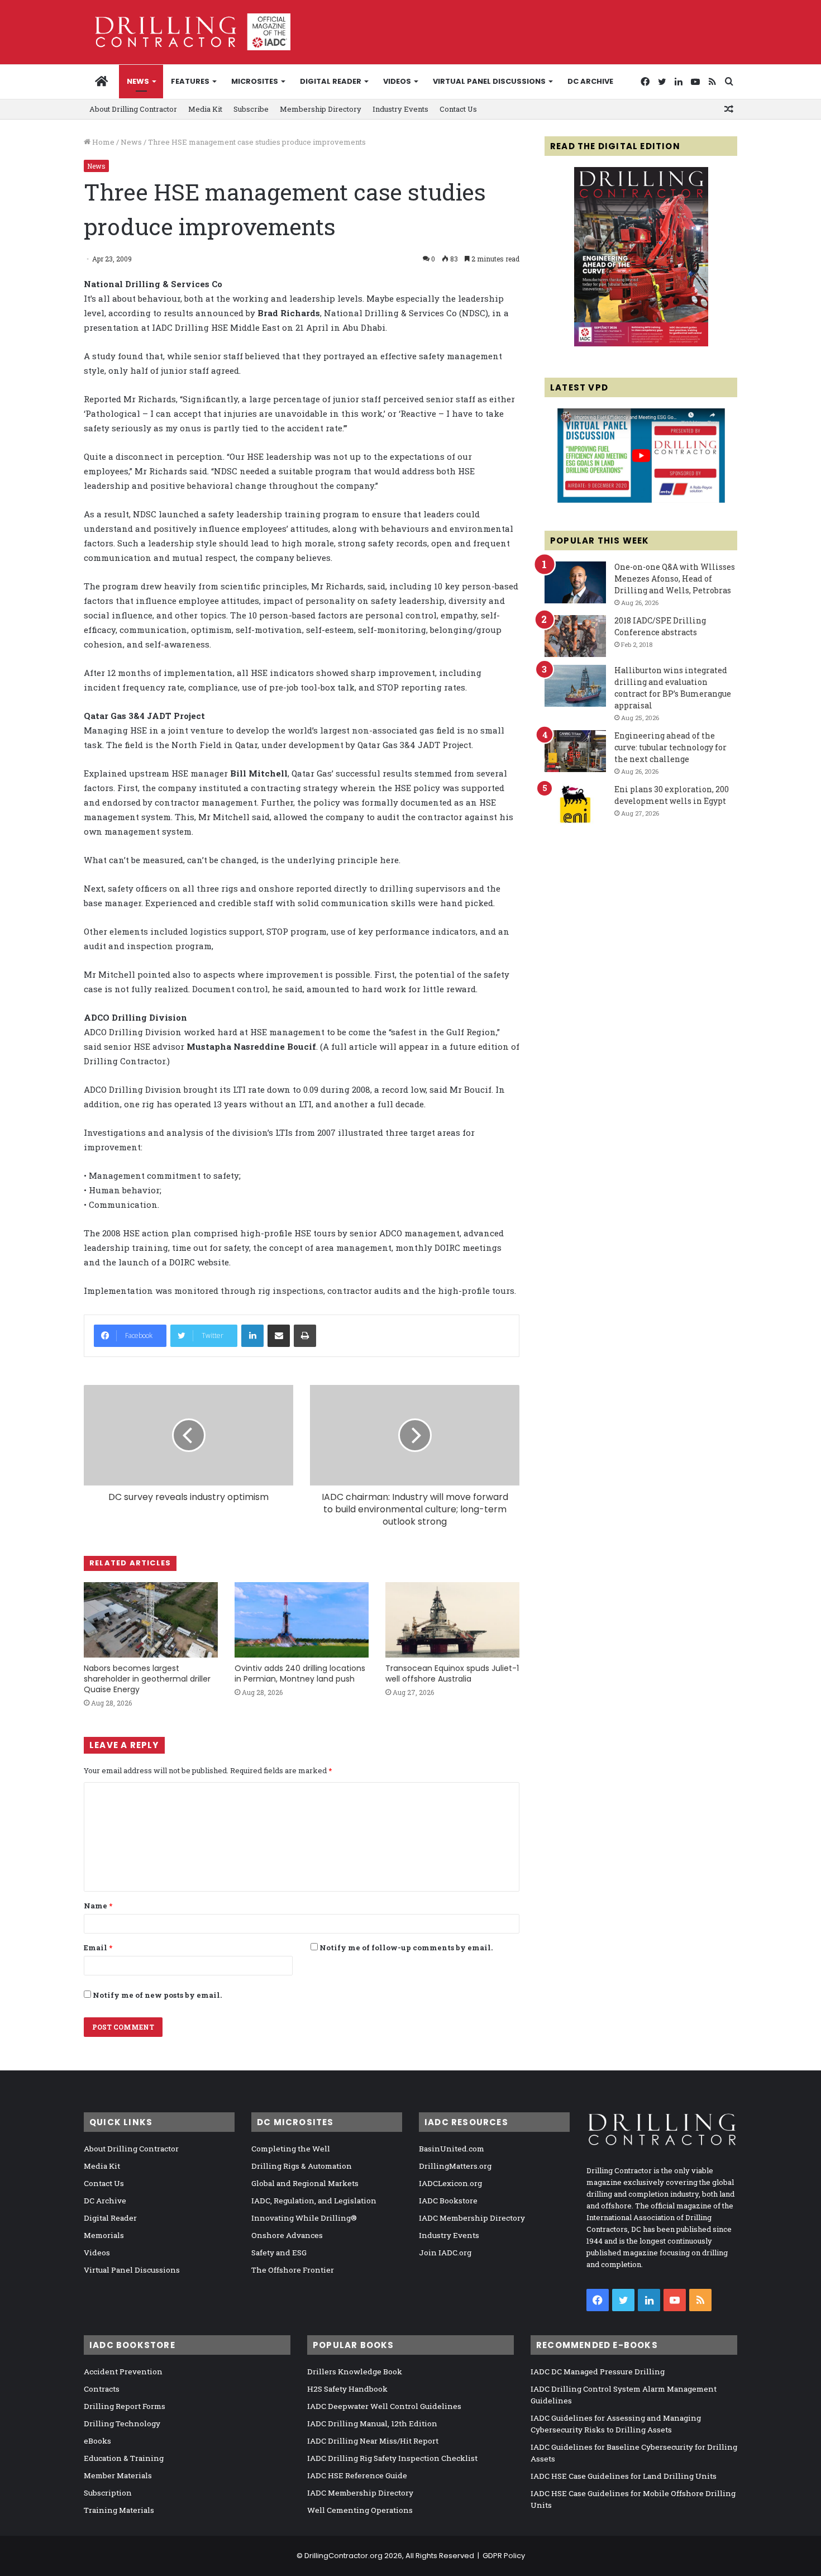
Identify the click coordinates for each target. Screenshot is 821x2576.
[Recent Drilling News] (641, 344)
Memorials (104, 2235)
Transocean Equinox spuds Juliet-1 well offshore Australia (452, 1673)
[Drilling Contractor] (187, 32)
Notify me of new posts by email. (157, 1995)
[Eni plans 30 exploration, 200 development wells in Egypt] (575, 805)
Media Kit (205, 109)
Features (190, 81)
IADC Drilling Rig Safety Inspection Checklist (392, 2458)
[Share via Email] (279, 1336)
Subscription (108, 2493)
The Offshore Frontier (293, 2270)
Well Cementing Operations (360, 2510)
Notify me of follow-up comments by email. (406, 1948)
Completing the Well (291, 2149)
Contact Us (458, 109)
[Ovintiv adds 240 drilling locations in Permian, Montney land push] (302, 1620)
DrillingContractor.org (343, 2556)
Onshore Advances (287, 2235)
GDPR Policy (504, 2556)
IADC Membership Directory (472, 2218)
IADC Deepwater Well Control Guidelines (384, 2406)
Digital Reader (331, 81)
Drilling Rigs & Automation (302, 2166)
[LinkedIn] (252, 1336)
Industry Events (400, 109)
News (138, 81)
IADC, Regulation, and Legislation (314, 2201)
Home (102, 142)
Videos (397, 81)
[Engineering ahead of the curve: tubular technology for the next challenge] (575, 751)
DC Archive (590, 81)
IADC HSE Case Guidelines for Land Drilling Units (624, 2476)
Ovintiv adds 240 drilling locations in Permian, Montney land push (300, 1673)
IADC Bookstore (448, 2201)
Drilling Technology (122, 2423)
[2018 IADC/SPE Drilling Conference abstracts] (575, 636)
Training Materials (119, 2510)
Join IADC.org (445, 2253)
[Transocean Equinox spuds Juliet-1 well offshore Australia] (452, 1620)
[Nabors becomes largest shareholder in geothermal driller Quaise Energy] (151, 1620)
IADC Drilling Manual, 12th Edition (372, 2423)
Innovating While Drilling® (304, 2218)
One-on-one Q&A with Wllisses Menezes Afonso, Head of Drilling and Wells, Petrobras (675, 578)
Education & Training (124, 2458)
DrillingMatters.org (455, 2166)
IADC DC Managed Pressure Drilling (598, 2372)
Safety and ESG (279, 2253)
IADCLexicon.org (450, 2183)
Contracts (102, 2389)
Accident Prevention (123, 2372)
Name (98, 1906)
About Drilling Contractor (133, 109)
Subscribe (251, 109)
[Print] (305, 1336)
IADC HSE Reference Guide (357, 2475)
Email (98, 1948)
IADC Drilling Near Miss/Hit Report (373, 2441)
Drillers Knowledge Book (355, 2372)
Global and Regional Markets (305, 2183)
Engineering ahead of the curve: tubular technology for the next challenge (670, 747)
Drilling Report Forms (125, 2406)
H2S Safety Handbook (347, 2389)
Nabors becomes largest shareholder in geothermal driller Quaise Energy (147, 1679)
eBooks (97, 2441)
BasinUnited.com (452, 2149)
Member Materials (118, 2475)
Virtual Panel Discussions (489, 81)
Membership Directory (321, 109)
